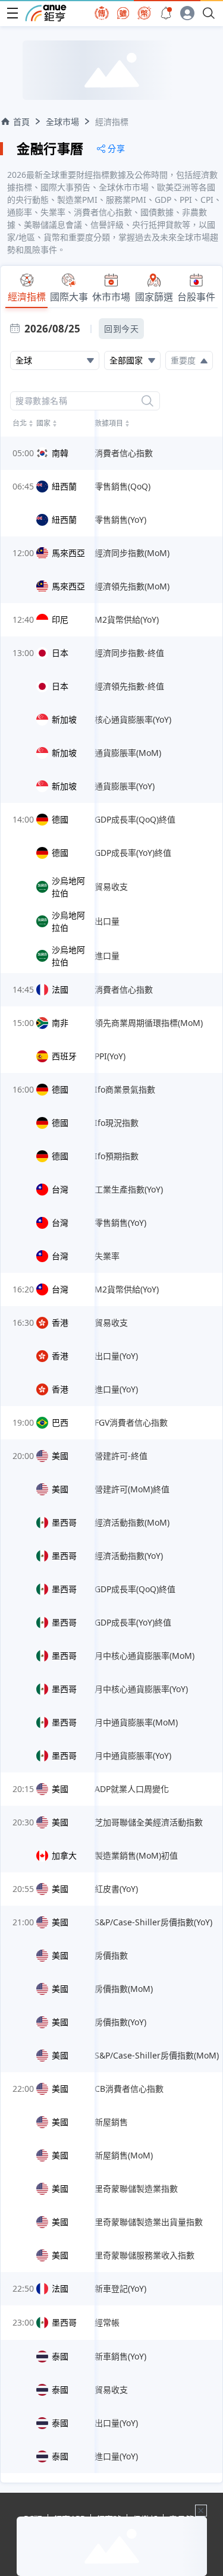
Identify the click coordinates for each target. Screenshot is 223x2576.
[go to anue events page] (166, 13)
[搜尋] (147, 401)
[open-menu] (12, 13)
